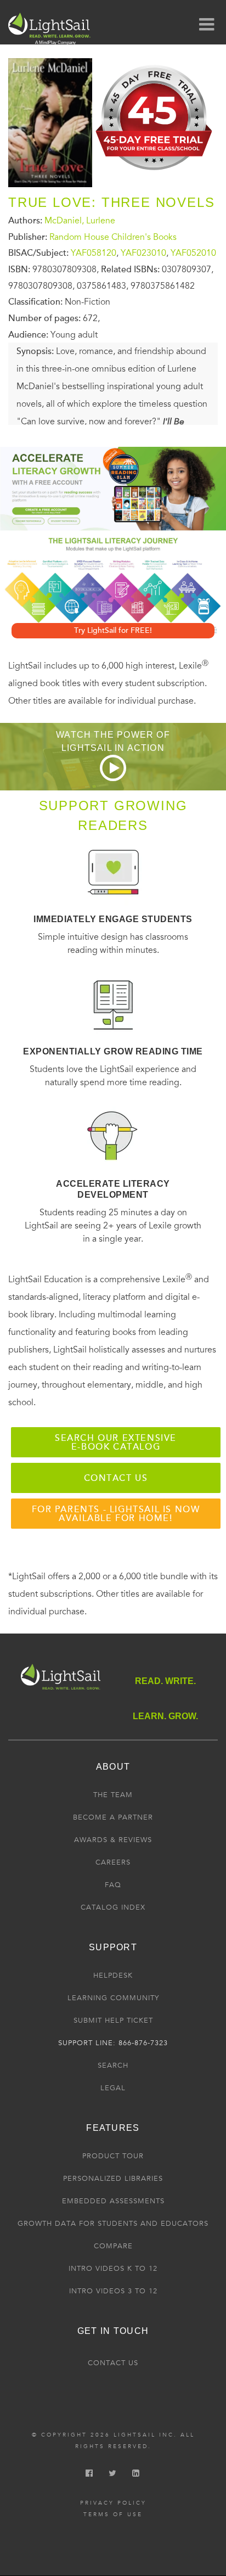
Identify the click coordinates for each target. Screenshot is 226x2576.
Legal (113, 2088)
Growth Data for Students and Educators (113, 2224)
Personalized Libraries (113, 2179)
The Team (113, 1795)
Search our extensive (116, 1443)
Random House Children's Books (113, 237)
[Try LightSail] (155, 174)
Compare (113, 2246)
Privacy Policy (113, 2503)
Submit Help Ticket (113, 2021)
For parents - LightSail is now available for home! (116, 1514)
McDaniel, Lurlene (80, 221)
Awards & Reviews (113, 1840)
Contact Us (113, 2363)
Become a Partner (113, 1817)
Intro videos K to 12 (113, 2269)
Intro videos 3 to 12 (113, 2291)
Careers (113, 1862)
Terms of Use (113, 2515)
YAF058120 (94, 253)
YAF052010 (193, 253)
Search (113, 2066)
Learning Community (113, 1998)
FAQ (113, 1885)
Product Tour (113, 2156)
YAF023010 (143, 253)
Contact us (116, 1478)
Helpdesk (113, 1976)
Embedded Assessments (113, 2201)
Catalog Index (113, 1907)
